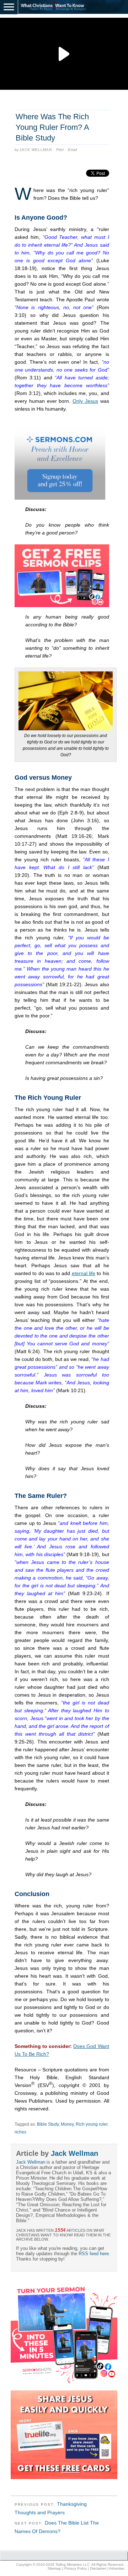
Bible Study (48, 2124)
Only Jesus (85, 401)
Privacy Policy (76, 2568)
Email (72, 150)
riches (20, 2132)
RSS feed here (94, 2254)
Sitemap (54, 2568)
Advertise (117, 2568)
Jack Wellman (36, 150)
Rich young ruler (92, 2124)
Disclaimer (98, 2568)
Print (60, 150)
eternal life (84, 1273)
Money (67, 2124)
